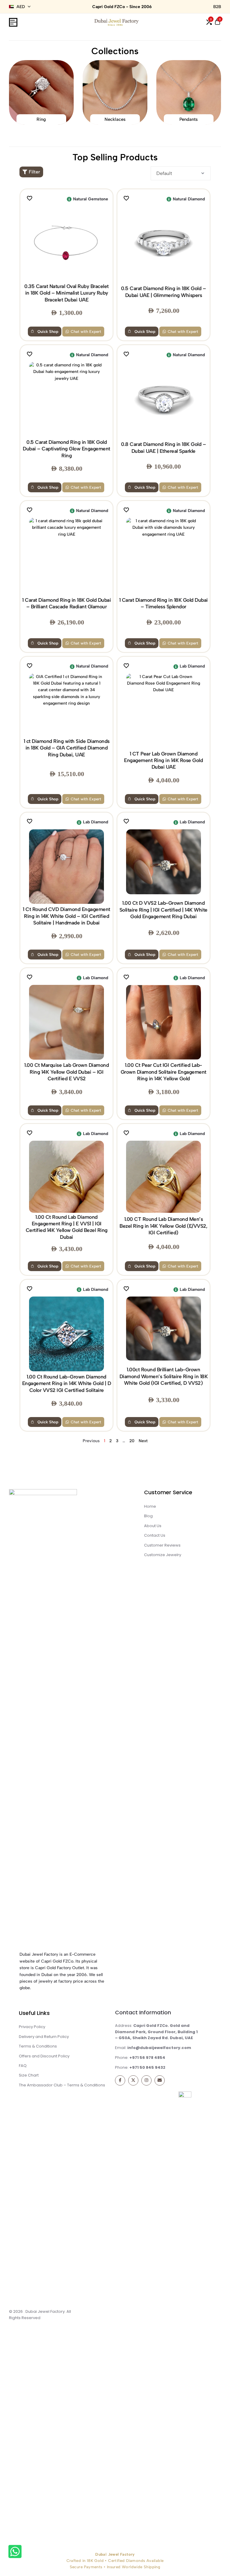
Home (150, 1506)
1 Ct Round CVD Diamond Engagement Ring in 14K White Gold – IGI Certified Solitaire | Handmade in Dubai (66, 916)
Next (143, 1441)
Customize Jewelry (163, 1555)
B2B (217, 7)
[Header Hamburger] (13, 22)
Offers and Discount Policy (44, 2056)
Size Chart (29, 2075)
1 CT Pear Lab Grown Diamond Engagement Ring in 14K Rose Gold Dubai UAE (163, 760)
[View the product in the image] (67, 243)
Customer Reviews (162, 1545)
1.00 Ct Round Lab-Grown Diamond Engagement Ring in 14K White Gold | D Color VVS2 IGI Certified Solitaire (67, 1383)
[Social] (120, 2080)
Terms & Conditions (38, 2046)
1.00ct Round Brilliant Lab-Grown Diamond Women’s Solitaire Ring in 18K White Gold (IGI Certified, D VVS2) (164, 1376)
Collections (115, 51)
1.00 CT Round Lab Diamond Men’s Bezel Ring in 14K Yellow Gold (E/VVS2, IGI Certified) (163, 1226)
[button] (209, 22)
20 (132, 1441)
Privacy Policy (32, 2027)
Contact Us (155, 1535)
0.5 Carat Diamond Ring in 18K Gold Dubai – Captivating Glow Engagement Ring (66, 449)
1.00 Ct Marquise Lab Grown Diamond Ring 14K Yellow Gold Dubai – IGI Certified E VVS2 (66, 1072)
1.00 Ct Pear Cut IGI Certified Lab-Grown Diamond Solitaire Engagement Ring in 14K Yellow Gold (164, 1072)
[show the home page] (62, 1716)
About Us (153, 1526)
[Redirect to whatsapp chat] (14, 2553)
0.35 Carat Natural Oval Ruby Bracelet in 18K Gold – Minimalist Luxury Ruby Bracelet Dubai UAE (66, 293)
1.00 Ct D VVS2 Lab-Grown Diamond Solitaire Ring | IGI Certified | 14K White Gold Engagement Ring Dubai (164, 910)
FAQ (23, 2066)
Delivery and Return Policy (44, 2037)
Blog (148, 1516)
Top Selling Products (115, 157)
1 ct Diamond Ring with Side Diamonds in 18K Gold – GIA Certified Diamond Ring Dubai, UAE (67, 748)
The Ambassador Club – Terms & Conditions (62, 2085)
